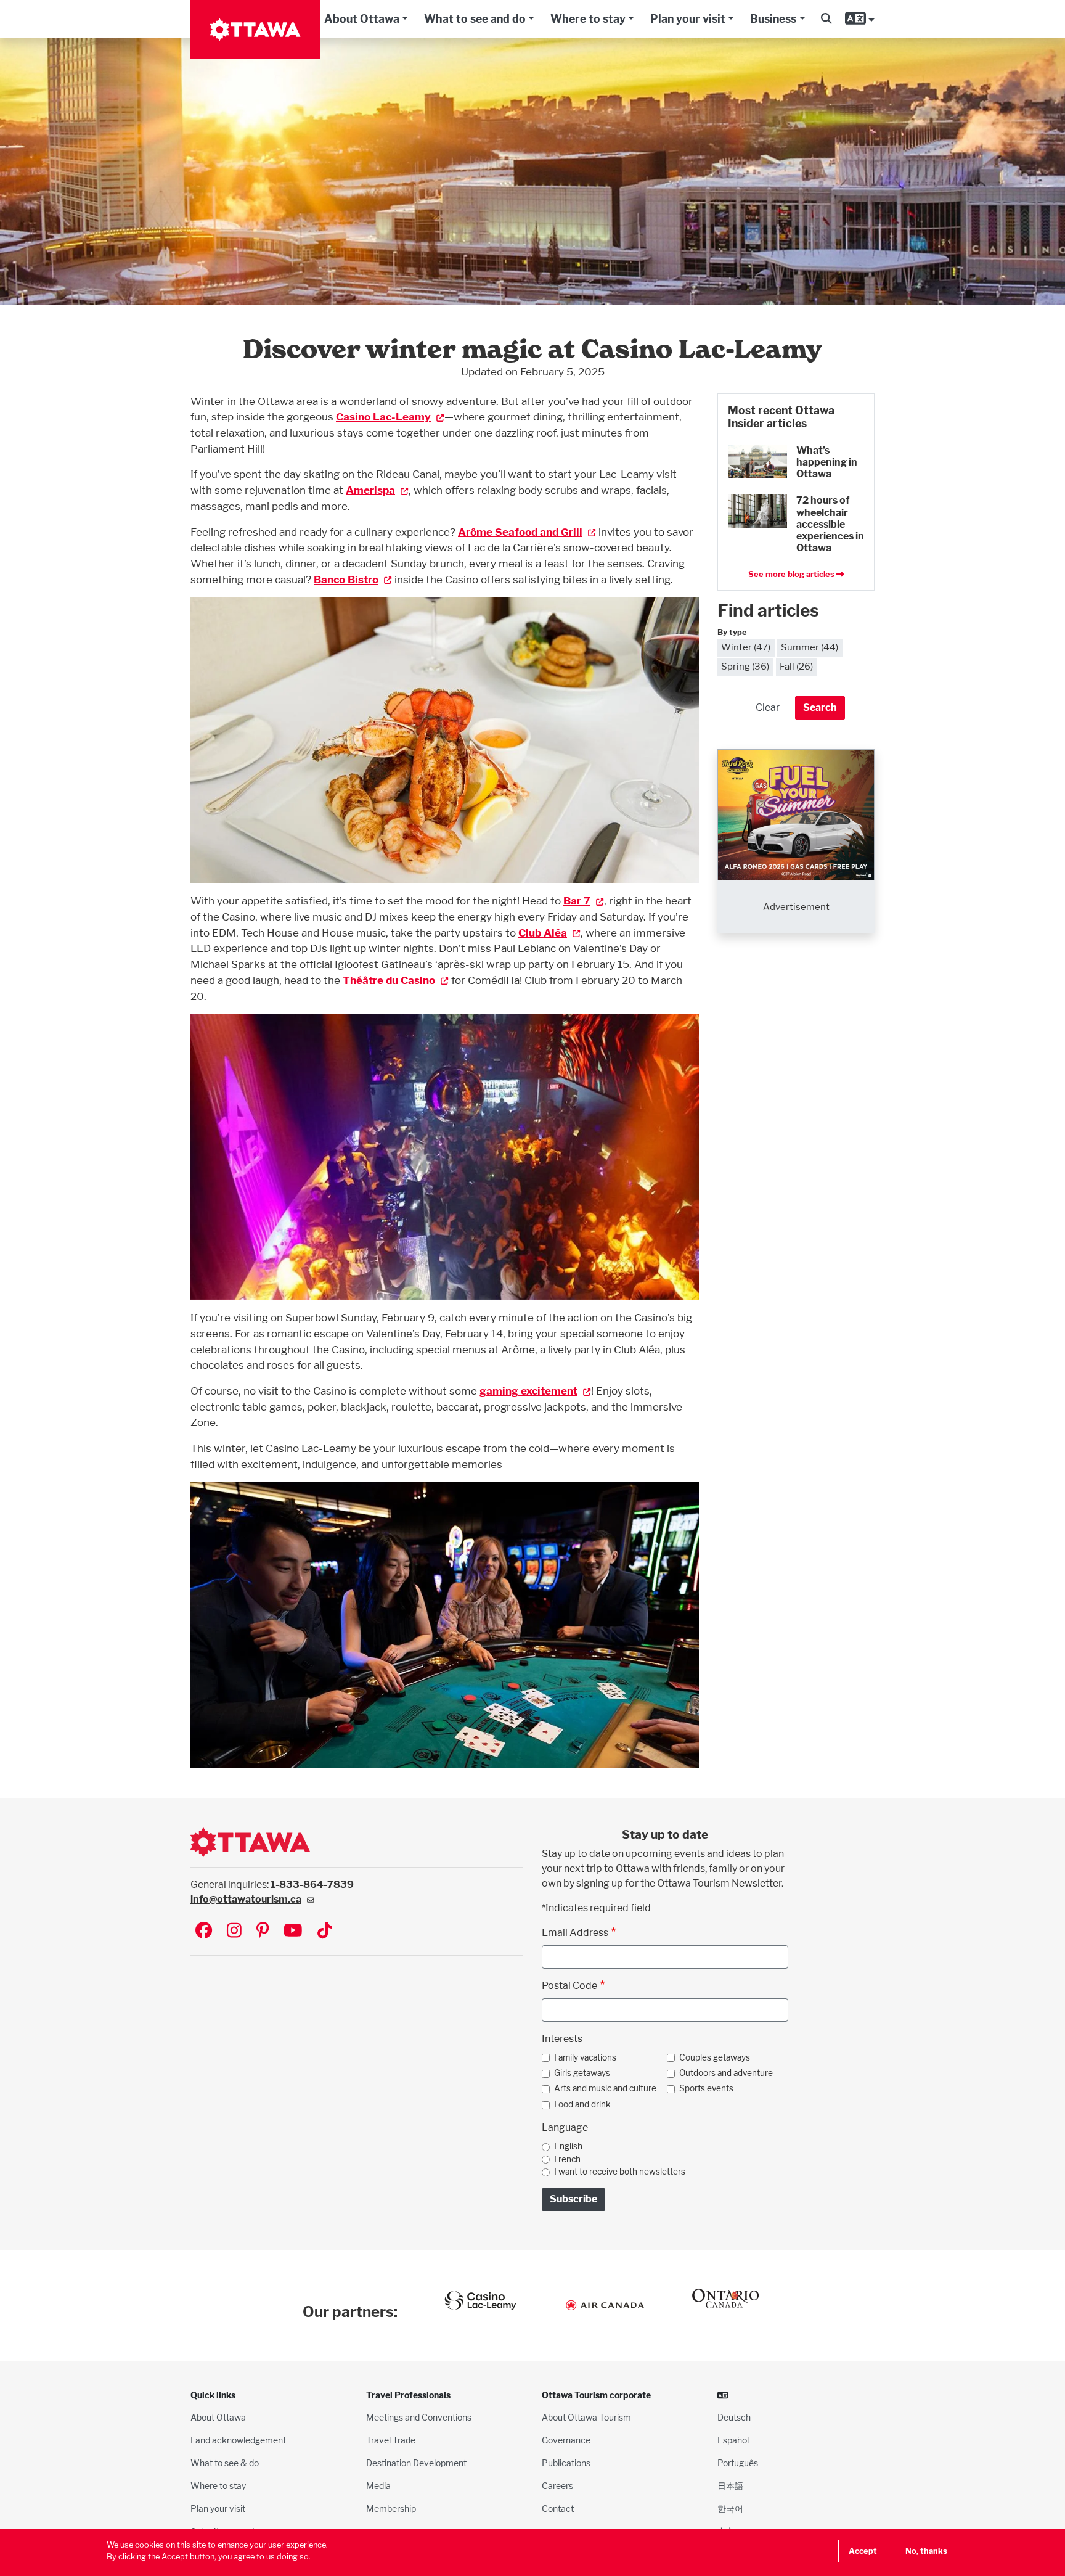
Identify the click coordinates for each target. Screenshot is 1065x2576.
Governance (566, 2440)
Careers (557, 2486)
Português (738, 2463)
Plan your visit (688, 19)
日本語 (730, 2486)
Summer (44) (810, 647)
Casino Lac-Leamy (383, 416)
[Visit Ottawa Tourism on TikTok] (325, 1931)
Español (733, 2440)
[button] (826, 19)
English (568, 2146)
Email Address (575, 1933)
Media (378, 2486)
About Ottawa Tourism (586, 2417)
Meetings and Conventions (419, 2417)
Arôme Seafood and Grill (520, 532)
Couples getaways (715, 2057)
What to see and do (475, 19)
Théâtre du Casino (389, 980)
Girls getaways (582, 2073)
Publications (566, 2463)
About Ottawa (362, 19)
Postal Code (569, 1986)
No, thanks (926, 2551)
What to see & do (225, 2463)
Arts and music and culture (605, 2088)
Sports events (706, 2088)
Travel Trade (391, 2440)
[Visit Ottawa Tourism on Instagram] (234, 1931)
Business (773, 19)
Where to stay (588, 19)
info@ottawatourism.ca (246, 1899)
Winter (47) (746, 647)
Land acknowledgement (238, 2440)
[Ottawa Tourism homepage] (255, 30)
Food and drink (582, 2104)
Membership (391, 2508)
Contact (558, 2508)
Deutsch (734, 2417)
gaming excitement (528, 1391)
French (567, 2159)
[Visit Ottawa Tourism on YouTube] (293, 1931)
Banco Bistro (346, 579)
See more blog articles (792, 574)
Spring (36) (745, 666)
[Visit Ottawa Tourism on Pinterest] (263, 1931)
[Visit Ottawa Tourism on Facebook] (204, 1931)
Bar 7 (577, 900)
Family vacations (585, 2057)
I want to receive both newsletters (620, 2172)
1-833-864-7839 (312, 1885)
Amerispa (370, 490)
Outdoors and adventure (726, 2073)
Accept (863, 2551)
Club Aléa (543, 933)
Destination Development (416, 2463)
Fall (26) (796, 666)
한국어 (730, 2508)
